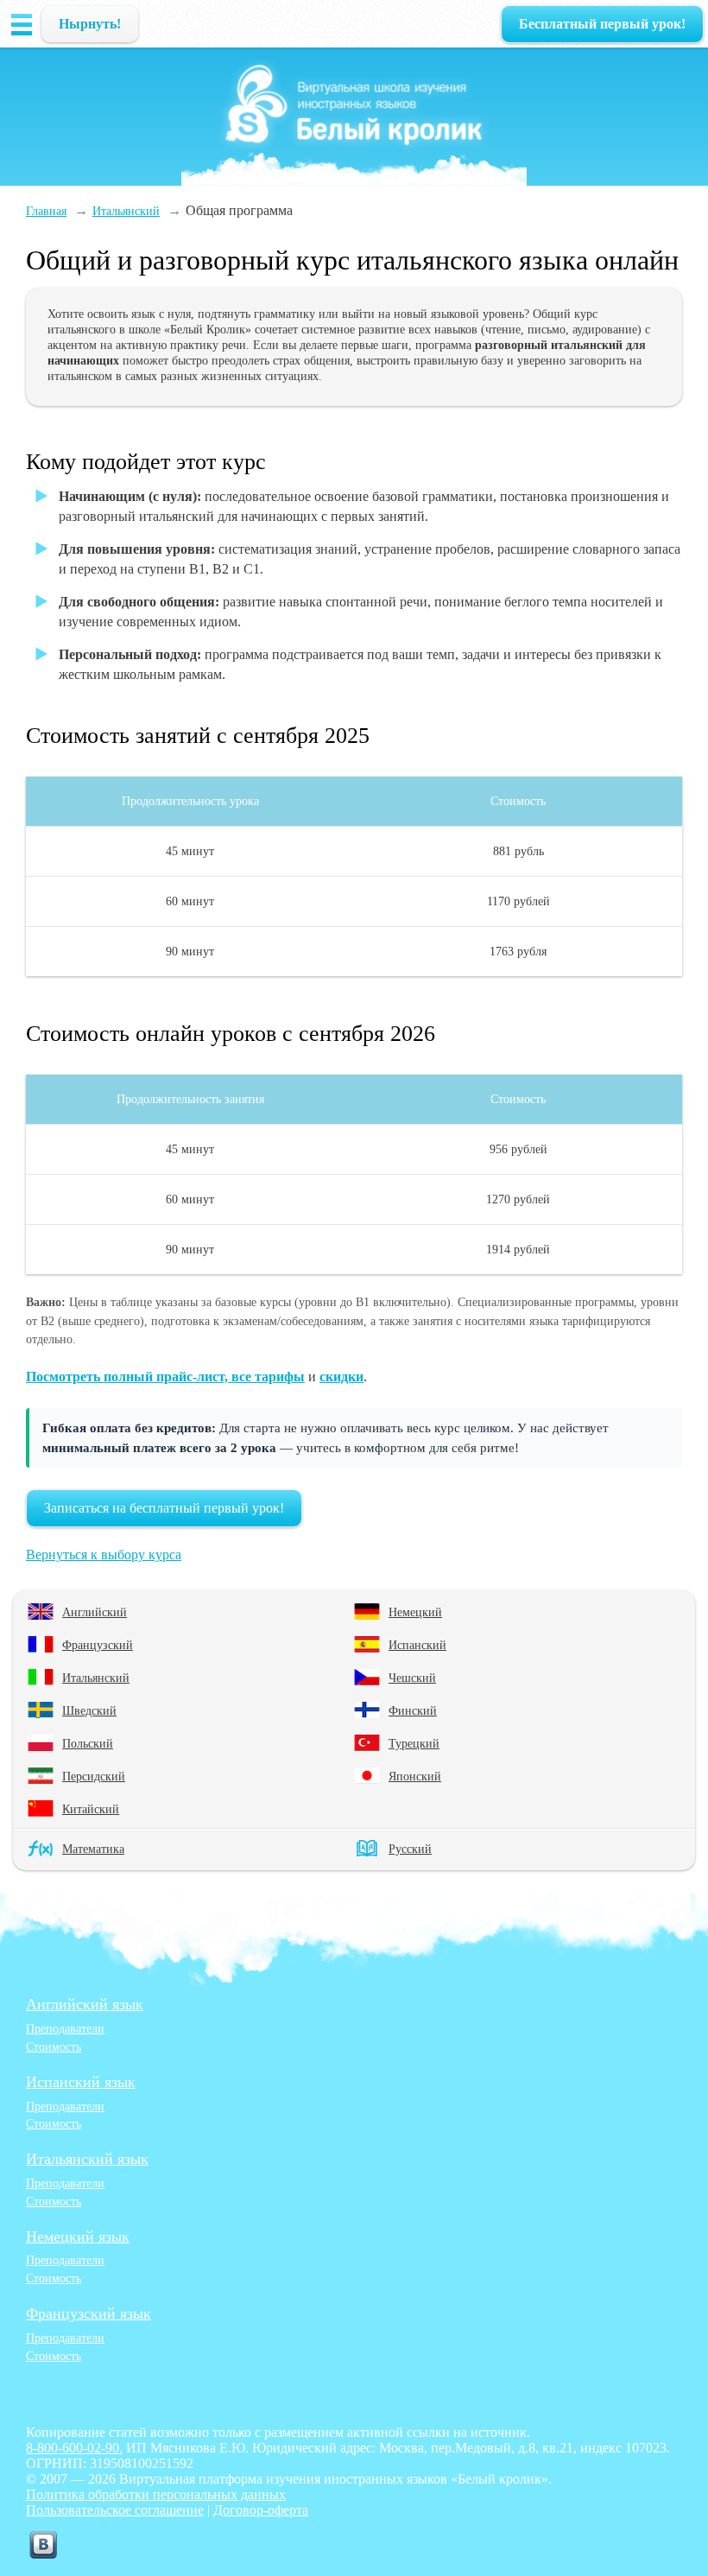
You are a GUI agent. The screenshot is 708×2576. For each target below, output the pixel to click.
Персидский (94, 1776)
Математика (93, 1849)
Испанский (417, 1645)
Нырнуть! (90, 24)
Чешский (412, 1678)
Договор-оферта (261, 2510)
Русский (410, 1849)
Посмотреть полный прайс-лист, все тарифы (165, 1377)
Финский (413, 1710)
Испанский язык (81, 2082)
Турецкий (414, 1743)
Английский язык (85, 2004)
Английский (95, 1612)
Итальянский (96, 1678)
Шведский (89, 1710)
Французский (98, 1645)
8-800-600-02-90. (74, 2448)
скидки (341, 1377)
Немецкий (415, 1612)
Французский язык (88, 2313)
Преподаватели (65, 2028)
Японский (415, 1776)
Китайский (91, 1809)
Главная (46, 211)
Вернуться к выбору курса (104, 1554)
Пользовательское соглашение (115, 2510)
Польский (88, 1743)
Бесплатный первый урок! (602, 24)
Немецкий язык (78, 2237)
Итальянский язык (87, 2159)
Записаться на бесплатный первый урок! (164, 1508)
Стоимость (54, 2046)
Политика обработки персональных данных (156, 2494)
